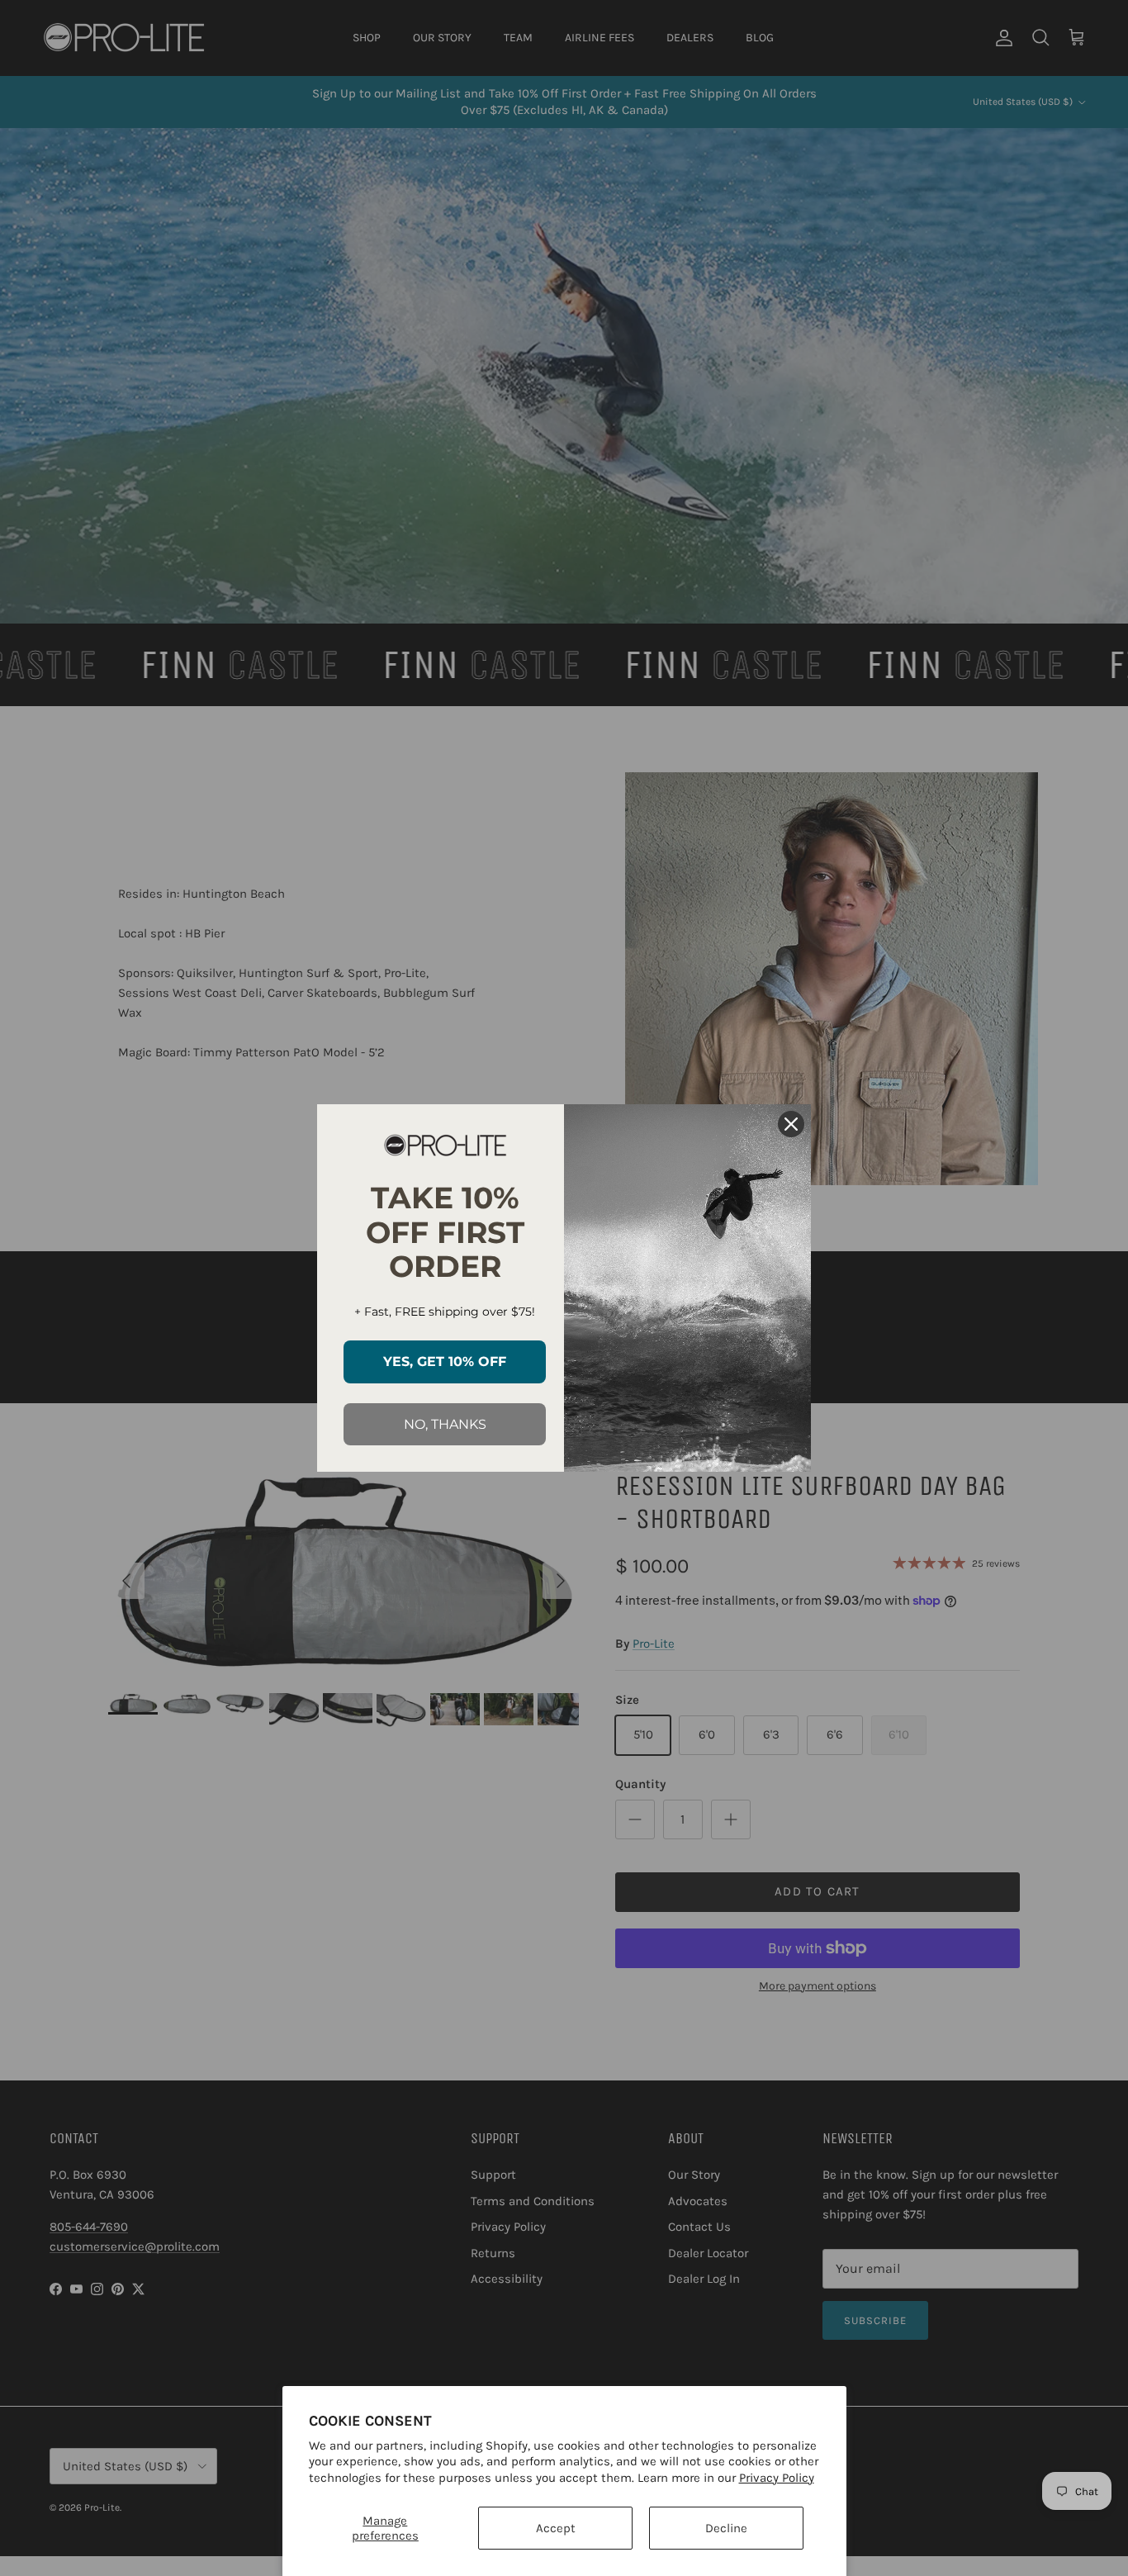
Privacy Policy (777, 2478)
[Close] (791, 1124)
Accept (556, 2528)
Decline (726, 2528)
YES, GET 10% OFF (445, 1362)
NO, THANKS (445, 1424)
